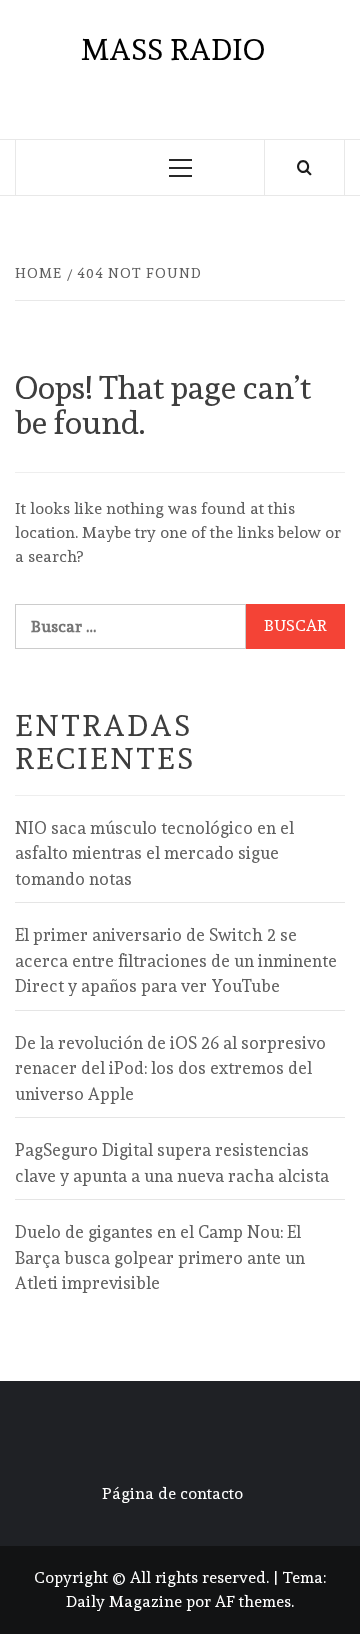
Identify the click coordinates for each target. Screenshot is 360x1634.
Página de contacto (172, 1493)
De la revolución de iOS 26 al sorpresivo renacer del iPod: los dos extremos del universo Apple (170, 1068)
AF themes (253, 1601)
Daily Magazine (124, 1601)
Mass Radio (173, 49)
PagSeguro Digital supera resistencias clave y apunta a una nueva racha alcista (172, 1163)
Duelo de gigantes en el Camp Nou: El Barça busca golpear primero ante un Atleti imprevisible (160, 1257)
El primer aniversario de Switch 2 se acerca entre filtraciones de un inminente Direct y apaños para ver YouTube (176, 960)
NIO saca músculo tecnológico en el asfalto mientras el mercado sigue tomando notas (154, 853)
